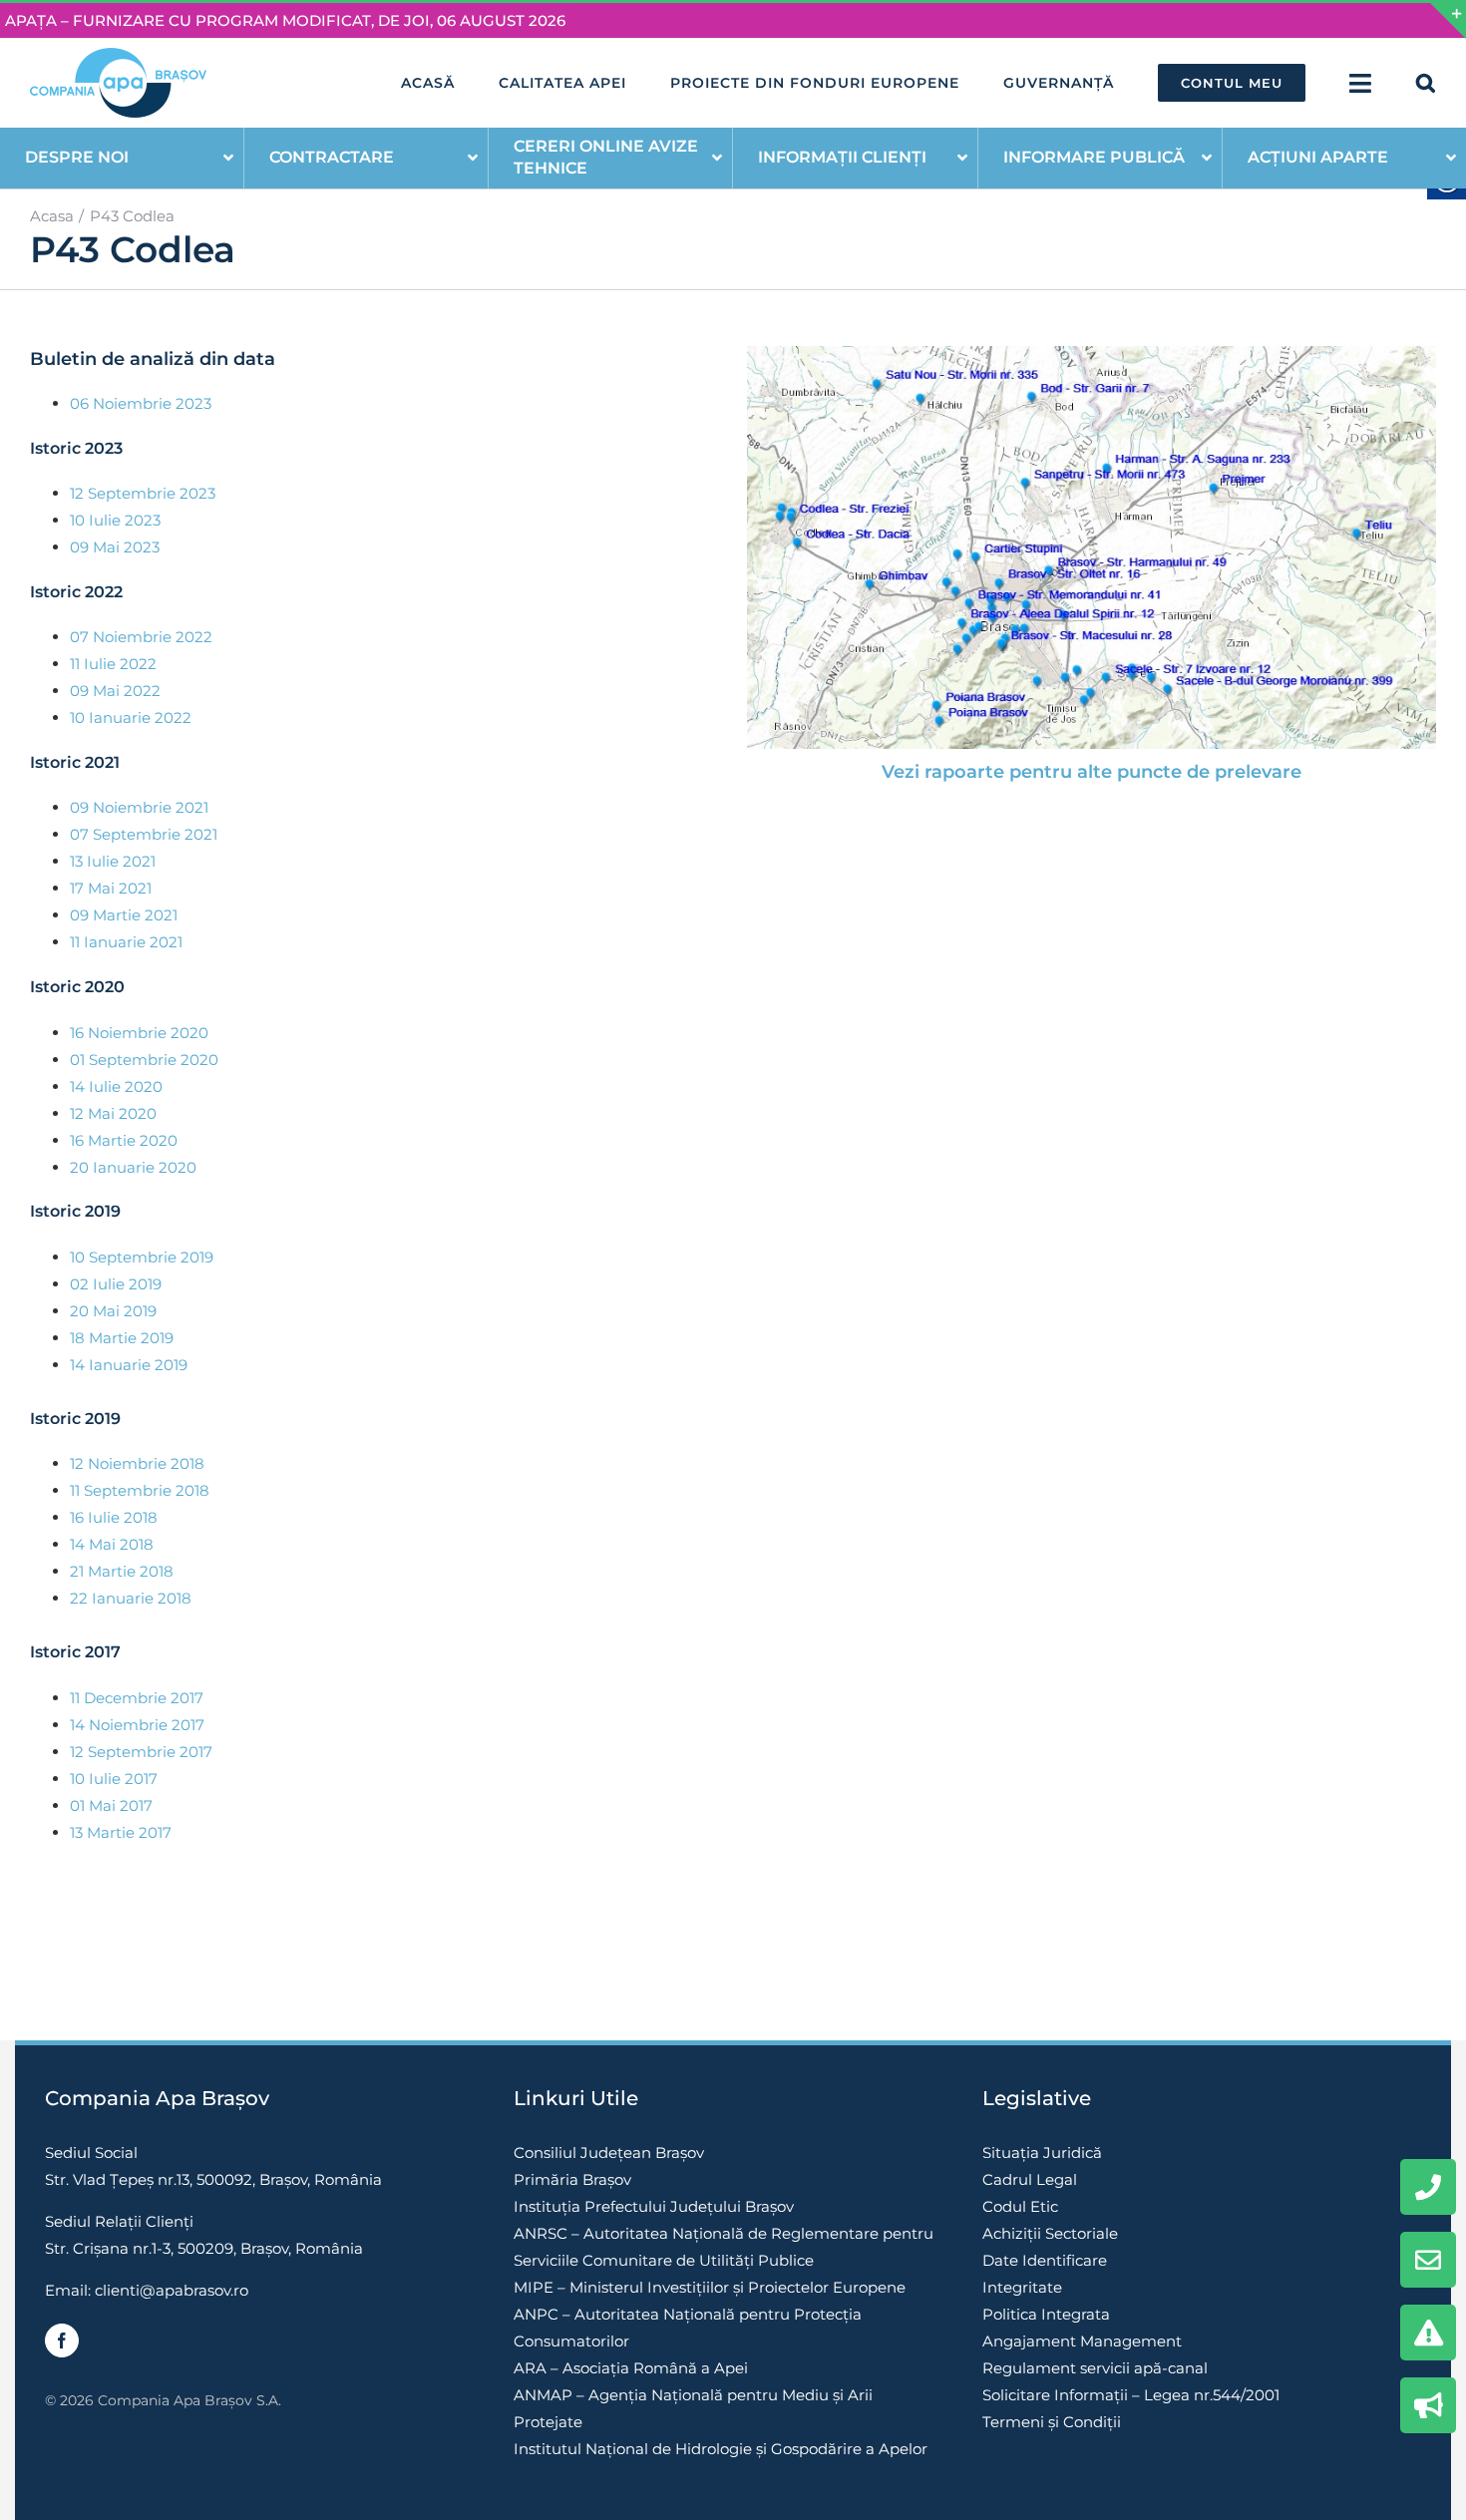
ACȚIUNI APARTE (1318, 157)
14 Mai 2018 (112, 1544)
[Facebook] (62, 2340)
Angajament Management (1082, 2341)
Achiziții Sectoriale (1050, 2233)
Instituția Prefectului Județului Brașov (654, 2206)
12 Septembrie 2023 (143, 493)
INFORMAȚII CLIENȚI (842, 157)
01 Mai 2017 (111, 1805)
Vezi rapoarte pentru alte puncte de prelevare (1092, 772)
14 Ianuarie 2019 (129, 1365)
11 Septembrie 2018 (140, 1490)
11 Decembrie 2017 (137, 1698)
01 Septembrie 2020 (144, 1060)
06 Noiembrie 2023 (141, 403)
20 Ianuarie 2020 (133, 1167)
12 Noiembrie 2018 (137, 1463)
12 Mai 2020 (113, 1113)
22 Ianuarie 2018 (131, 1598)
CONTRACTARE (332, 157)
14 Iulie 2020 (116, 1086)
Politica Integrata (1046, 2314)
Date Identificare (1045, 2260)
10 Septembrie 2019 (142, 1257)
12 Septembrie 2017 (141, 1752)
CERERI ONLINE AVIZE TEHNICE (606, 157)
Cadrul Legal (1030, 2179)
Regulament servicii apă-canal (1095, 2368)
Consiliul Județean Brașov (609, 2153)
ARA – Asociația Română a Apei (631, 2368)
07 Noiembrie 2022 (141, 637)
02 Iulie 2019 (116, 1284)
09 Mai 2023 (115, 547)
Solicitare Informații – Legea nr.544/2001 (1131, 2395)
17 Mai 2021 (111, 888)
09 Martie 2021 (124, 915)
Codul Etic (1020, 2206)
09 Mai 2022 (115, 691)
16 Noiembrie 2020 (139, 1033)
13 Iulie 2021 (113, 861)
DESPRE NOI (77, 157)
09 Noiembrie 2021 (139, 807)
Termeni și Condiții (1052, 2422)
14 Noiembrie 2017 (137, 1725)
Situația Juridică (1042, 2153)
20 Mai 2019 (113, 1311)
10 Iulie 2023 (115, 520)
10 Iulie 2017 (114, 1779)
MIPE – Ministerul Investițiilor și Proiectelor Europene (710, 2287)
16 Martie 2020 (124, 1140)
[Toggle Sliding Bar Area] (1448, 21)
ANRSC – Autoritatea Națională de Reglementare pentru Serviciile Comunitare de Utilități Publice (724, 2247)
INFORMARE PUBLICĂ (1094, 157)
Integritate (1022, 2287)
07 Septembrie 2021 (144, 834)
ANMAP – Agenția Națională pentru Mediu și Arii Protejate (693, 2408)
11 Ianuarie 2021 (126, 942)
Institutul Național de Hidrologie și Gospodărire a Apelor (721, 2449)
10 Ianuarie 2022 (131, 718)
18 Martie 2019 (122, 1338)
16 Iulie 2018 (114, 1517)
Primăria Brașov (572, 2179)
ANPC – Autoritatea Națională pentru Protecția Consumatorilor (688, 2328)
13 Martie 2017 (121, 1832)
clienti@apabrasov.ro (172, 2290)
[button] (1426, 83)
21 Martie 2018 (122, 1571)
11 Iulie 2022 (113, 664)
